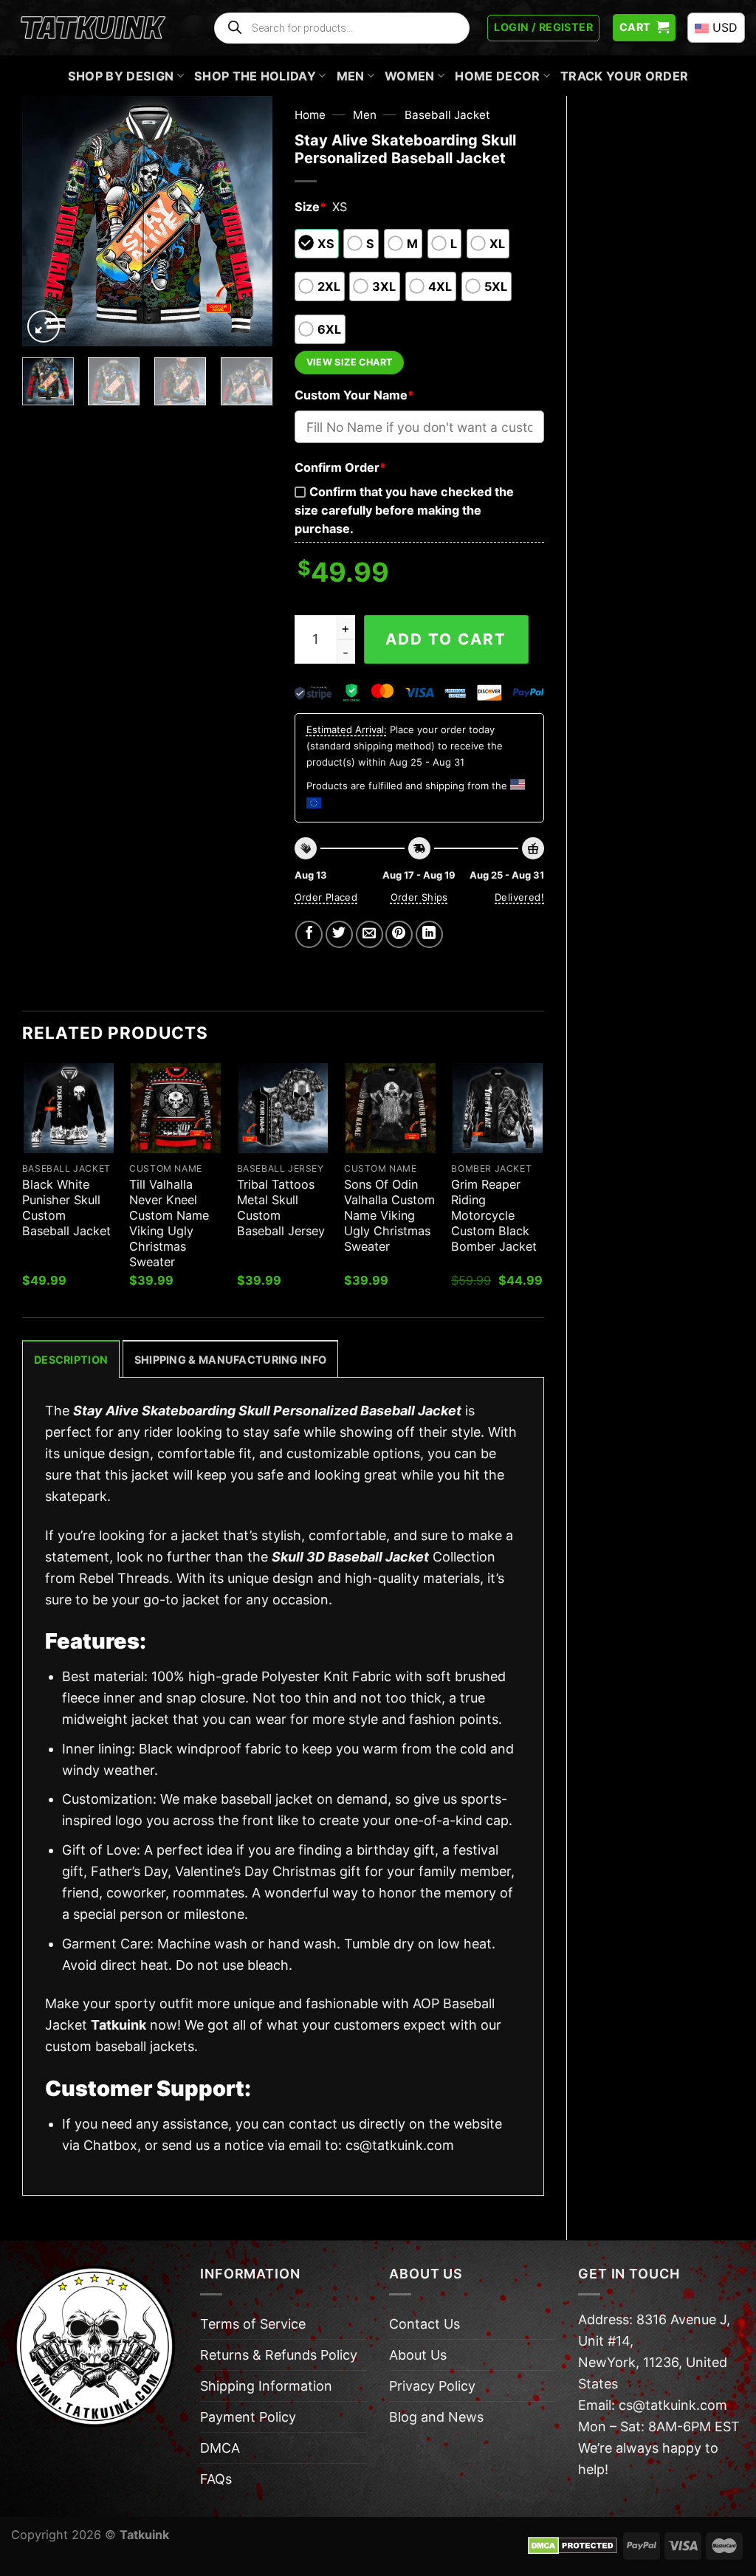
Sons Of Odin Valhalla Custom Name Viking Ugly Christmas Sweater (389, 1215)
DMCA (220, 2448)
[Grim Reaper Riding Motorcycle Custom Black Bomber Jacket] (498, 1108)
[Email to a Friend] (370, 934)
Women (410, 76)
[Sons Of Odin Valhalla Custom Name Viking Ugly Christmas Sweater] (391, 1108)
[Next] (249, 221)
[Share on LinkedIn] (429, 934)
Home (310, 115)
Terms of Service (253, 2324)
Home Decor (497, 76)
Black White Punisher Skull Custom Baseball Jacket (66, 1208)
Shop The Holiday (255, 76)
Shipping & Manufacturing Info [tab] (230, 1360)
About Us (418, 2355)
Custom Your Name (354, 395)
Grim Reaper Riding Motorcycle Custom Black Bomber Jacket (494, 1215)
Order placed (326, 897)
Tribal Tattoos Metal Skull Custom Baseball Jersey (281, 1208)
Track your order (624, 76)
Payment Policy (248, 2417)
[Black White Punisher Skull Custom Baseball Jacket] (69, 1108)
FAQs (216, 2479)
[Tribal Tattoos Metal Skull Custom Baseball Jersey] (283, 1108)
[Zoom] (44, 326)
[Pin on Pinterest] (399, 934)
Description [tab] (71, 1360)
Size (310, 207)
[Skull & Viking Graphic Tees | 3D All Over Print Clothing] (93, 28)
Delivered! (519, 897)
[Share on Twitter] (339, 934)
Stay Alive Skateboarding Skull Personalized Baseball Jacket (267, 1411)
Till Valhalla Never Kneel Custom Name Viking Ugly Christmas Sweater (169, 1223)
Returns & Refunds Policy (279, 2355)
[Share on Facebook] (309, 934)
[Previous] (46, 221)
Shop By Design (121, 76)
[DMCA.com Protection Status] (573, 2545)
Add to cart (446, 639)
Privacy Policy (432, 2386)
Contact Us (425, 2324)
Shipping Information (266, 2386)
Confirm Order (340, 467)
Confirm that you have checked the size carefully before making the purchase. (404, 510)
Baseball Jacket (447, 115)
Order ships (419, 897)
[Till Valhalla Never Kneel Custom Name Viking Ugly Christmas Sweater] (176, 1108)
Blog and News (436, 2417)
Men (351, 76)
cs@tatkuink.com (400, 2145)
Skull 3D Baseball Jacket (350, 1557)
